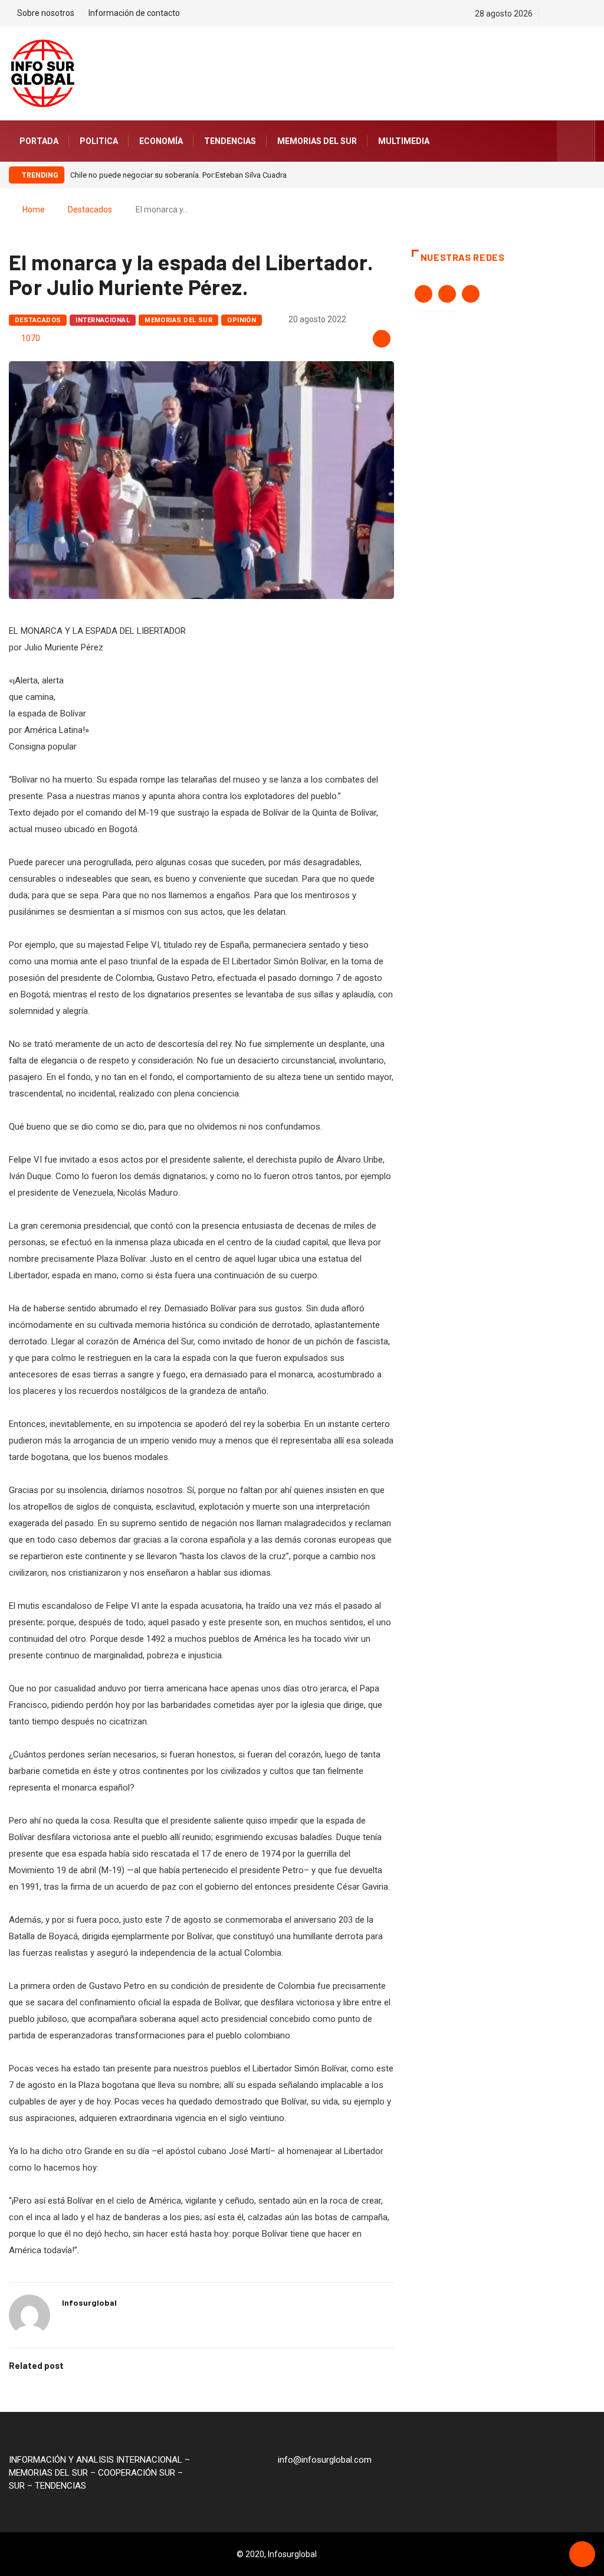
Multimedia (404, 141)
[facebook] (551, 14)
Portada (39, 141)
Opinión (242, 320)
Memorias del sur (317, 141)
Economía (161, 141)
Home (34, 210)
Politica (99, 141)
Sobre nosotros (46, 13)
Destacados (90, 210)
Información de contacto (134, 13)
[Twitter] (571, 14)
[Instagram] (592, 14)
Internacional (103, 320)
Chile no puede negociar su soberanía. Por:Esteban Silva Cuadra (178, 175)
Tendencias (230, 141)
